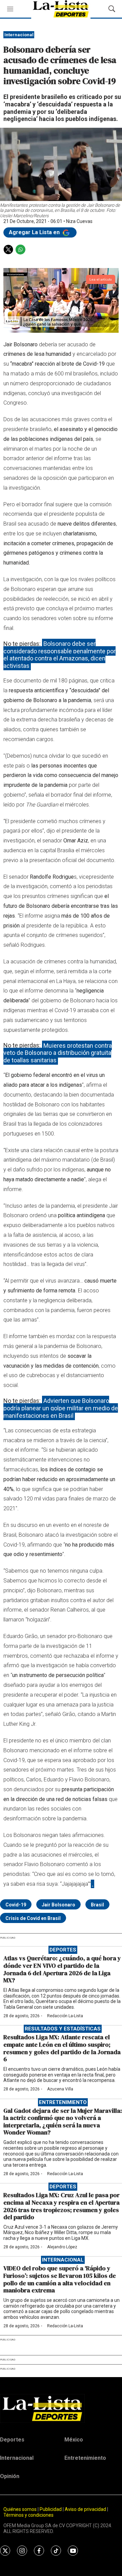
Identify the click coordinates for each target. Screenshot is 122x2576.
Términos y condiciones (28, 2515)
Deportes (63, 1950)
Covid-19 (16, 1905)
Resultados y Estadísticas (63, 2029)
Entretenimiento (63, 2102)
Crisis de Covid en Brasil (33, 1918)
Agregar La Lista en (35, 232)
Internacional (19, 35)
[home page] (61, 2408)
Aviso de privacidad (85, 2509)
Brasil (97, 1905)
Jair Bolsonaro (58, 1905)
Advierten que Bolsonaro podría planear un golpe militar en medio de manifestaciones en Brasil (61, 1408)
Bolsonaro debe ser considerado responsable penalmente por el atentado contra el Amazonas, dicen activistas (59, 655)
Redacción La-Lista (65, 2016)
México (74, 2440)
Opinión (10, 2476)
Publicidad (51, 2509)
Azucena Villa (60, 2089)
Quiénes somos (20, 2509)
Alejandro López (62, 2247)
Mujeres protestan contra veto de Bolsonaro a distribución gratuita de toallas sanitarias (58, 1052)
